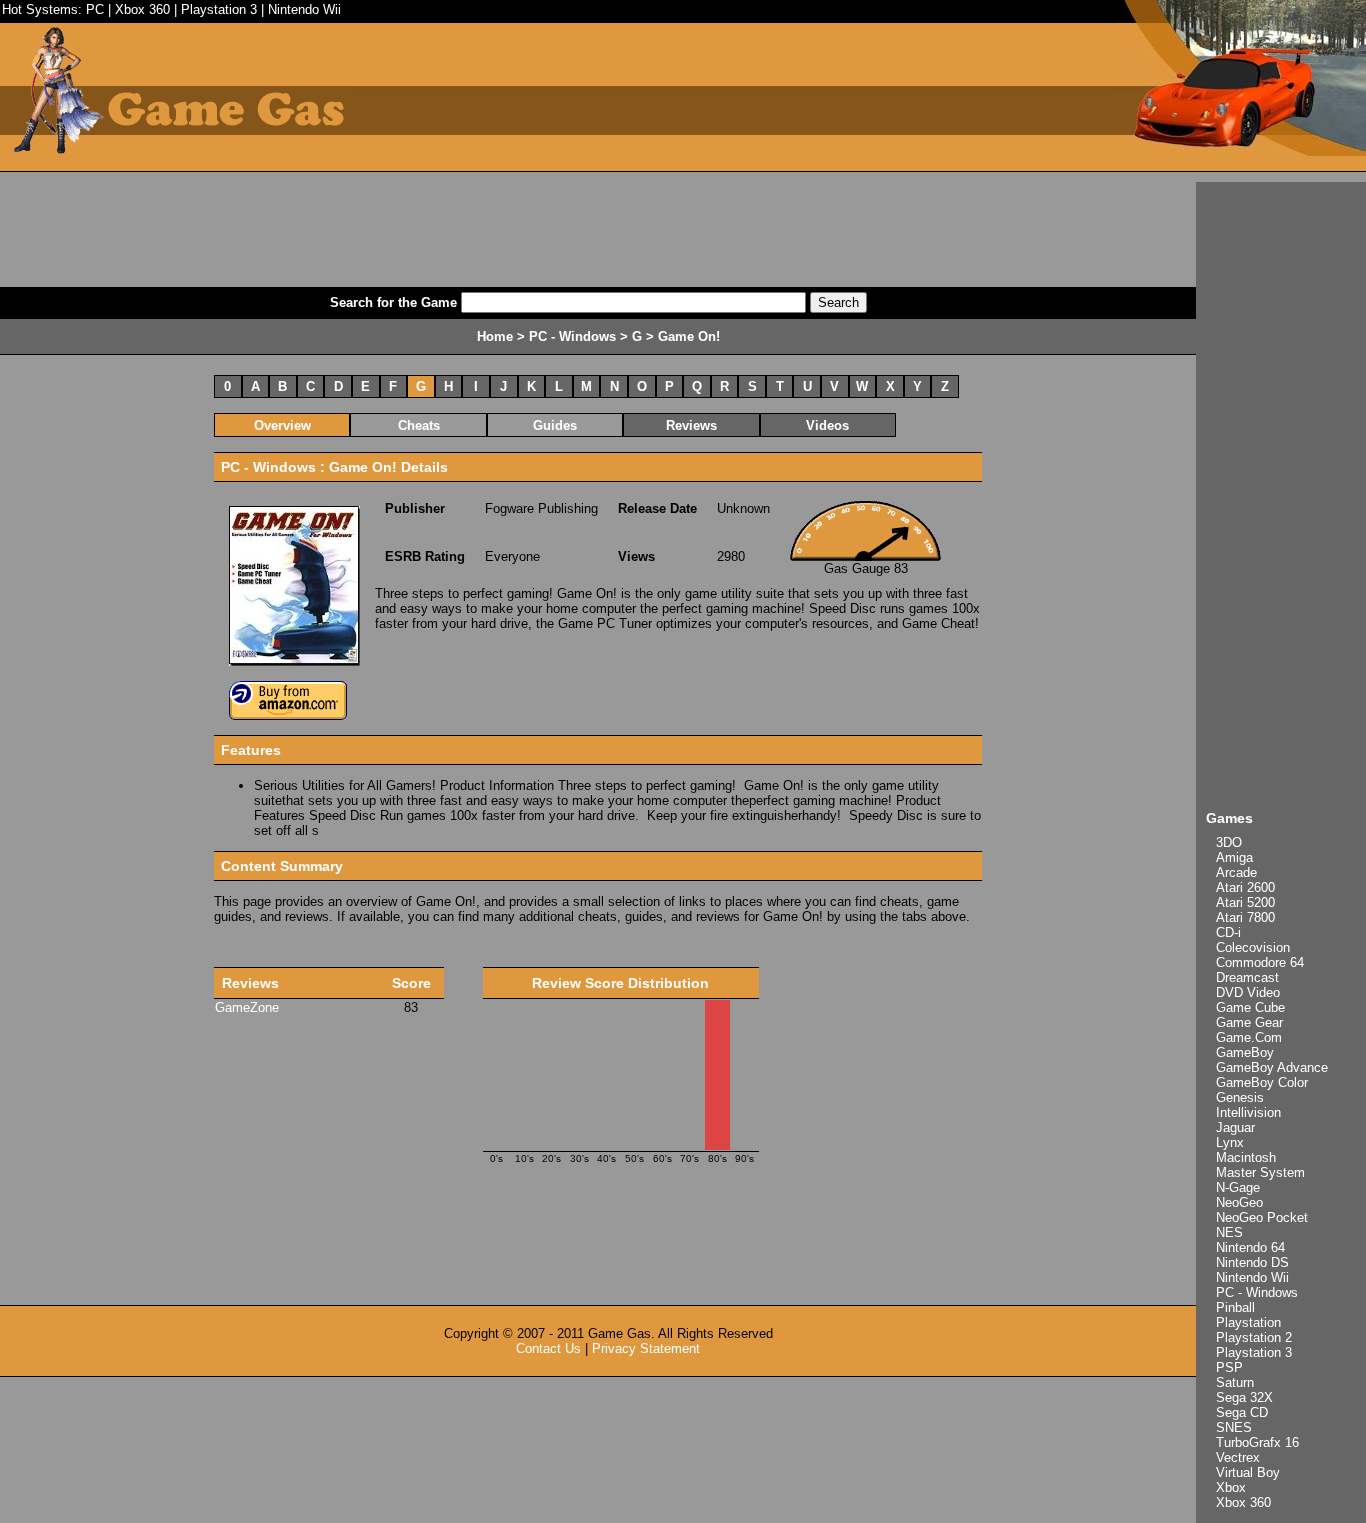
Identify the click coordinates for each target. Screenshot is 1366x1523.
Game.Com (1249, 1037)
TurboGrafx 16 (1257, 1442)
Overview (282, 425)
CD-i (1228, 932)
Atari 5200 (1245, 902)
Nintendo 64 (1250, 1247)
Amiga (1234, 857)
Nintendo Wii (304, 9)
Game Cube (1250, 1007)
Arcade (1236, 872)
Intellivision (1248, 1112)
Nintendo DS (1252, 1262)
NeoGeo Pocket (1262, 1217)
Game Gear (1249, 1022)
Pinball (1235, 1307)
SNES (1234, 1427)
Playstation (1248, 1322)
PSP (1229, 1367)
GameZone (247, 1007)
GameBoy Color (1262, 1082)
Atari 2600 (1245, 887)
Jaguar (1235, 1127)
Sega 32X (1244, 1397)
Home (495, 336)
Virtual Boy (1248, 1472)
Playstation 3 (219, 9)
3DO (1229, 842)
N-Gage (1238, 1187)
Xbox (1231, 1487)
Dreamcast (1247, 977)
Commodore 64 (1260, 962)
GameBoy (1245, 1052)
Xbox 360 (142, 9)
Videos (827, 425)
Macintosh (1246, 1157)
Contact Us (548, 1348)
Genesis (1240, 1097)
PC (95, 9)
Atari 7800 (1245, 917)
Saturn (1235, 1382)
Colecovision (1253, 947)
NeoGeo (1239, 1202)
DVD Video (1248, 992)
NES (1229, 1232)
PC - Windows (1257, 1292)
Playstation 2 (1254, 1337)
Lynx (1230, 1142)
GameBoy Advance (1272, 1067)
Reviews (691, 425)
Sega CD (1242, 1412)
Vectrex (1238, 1457)
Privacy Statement (646, 1348)
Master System (1260, 1172)
